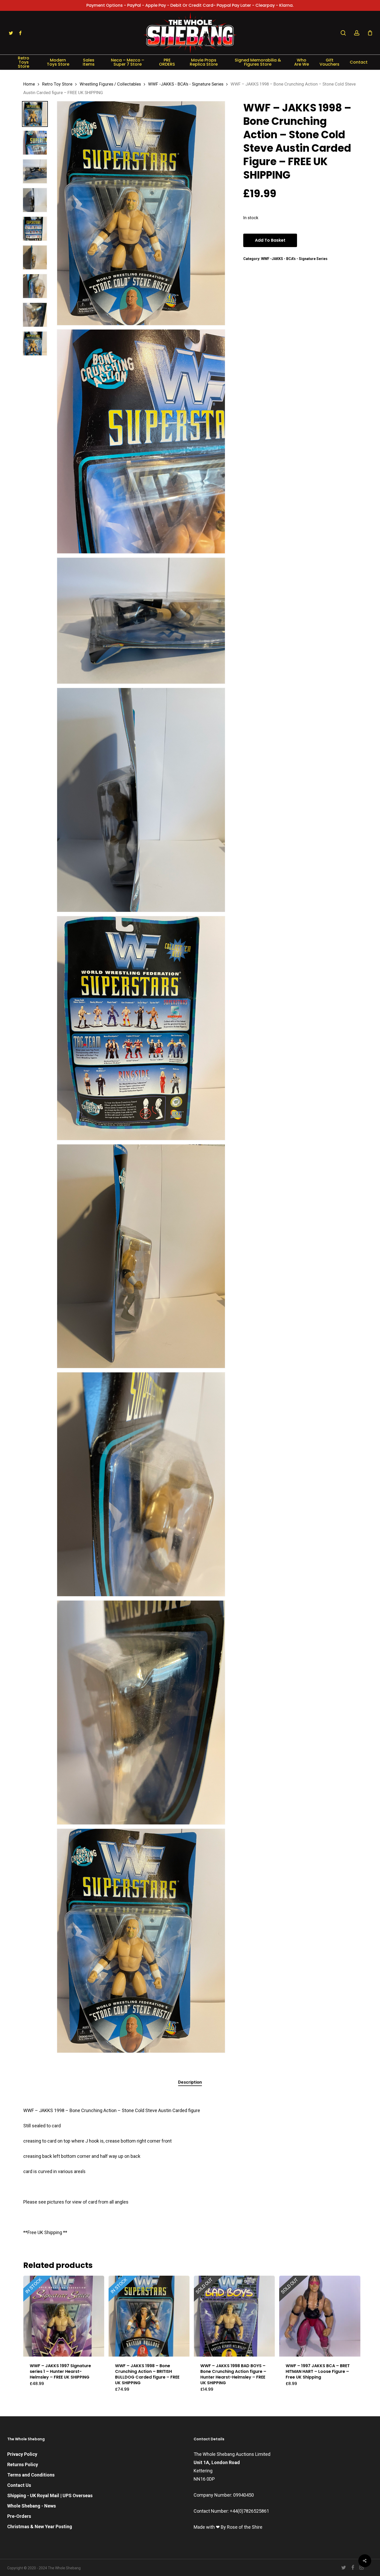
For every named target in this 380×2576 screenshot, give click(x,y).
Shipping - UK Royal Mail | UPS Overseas (50, 2495)
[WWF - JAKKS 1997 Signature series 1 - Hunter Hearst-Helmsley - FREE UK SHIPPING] (64, 2316)
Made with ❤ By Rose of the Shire (228, 2527)
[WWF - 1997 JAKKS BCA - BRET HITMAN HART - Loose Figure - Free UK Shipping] (320, 2316)
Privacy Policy (22, 2454)
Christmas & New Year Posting (40, 2527)
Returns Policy (23, 2464)
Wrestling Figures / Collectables (110, 84)
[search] (343, 33)
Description (190, 2082)
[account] (357, 33)
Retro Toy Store (57, 84)
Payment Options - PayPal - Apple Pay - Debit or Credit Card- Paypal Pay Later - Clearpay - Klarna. (190, 5)
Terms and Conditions (31, 2475)
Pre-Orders (19, 2516)
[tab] (190, 2082)
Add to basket (270, 240)
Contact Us (19, 2485)
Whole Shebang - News (32, 2506)
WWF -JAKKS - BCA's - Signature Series (186, 84)
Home (29, 84)
